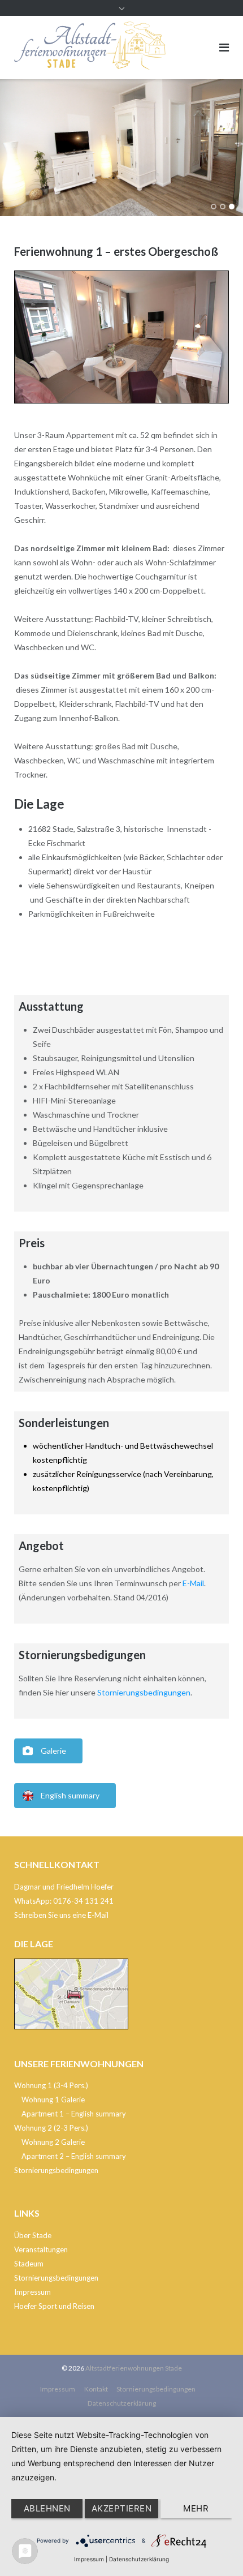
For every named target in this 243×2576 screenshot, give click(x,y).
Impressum (32, 2292)
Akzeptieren (122, 2508)
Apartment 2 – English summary (74, 2156)
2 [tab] (223, 207)
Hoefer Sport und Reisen (54, 2306)
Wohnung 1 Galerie (53, 2100)
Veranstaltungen (41, 2249)
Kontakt (96, 2389)
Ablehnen (47, 2508)
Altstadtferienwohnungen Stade (134, 2368)
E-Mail (193, 1583)
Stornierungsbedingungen (144, 1692)
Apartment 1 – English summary (74, 2114)
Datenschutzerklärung (122, 2403)
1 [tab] (214, 207)
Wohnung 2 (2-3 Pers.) (51, 2128)
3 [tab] (232, 207)
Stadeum (29, 2264)
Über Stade (33, 2235)
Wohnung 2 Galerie (53, 2142)
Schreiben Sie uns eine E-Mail (61, 1915)
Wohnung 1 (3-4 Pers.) (51, 2085)
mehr (196, 2508)
